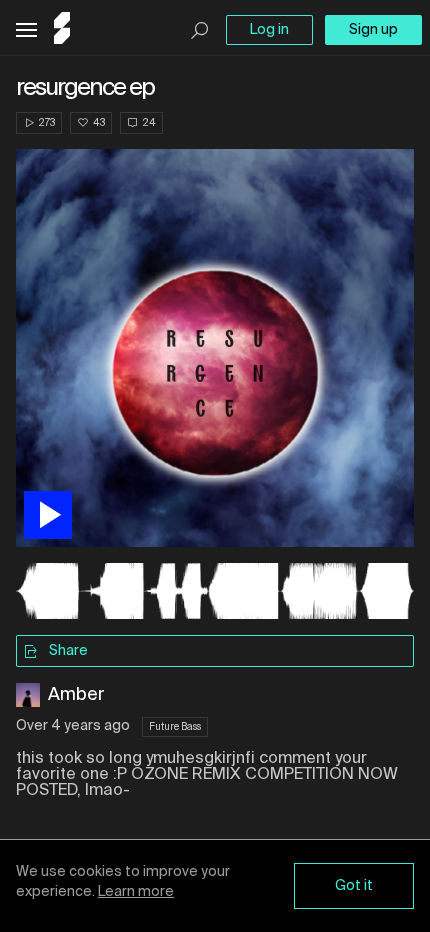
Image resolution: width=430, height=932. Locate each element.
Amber (76, 695)
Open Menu (26, 30)
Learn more (136, 892)
